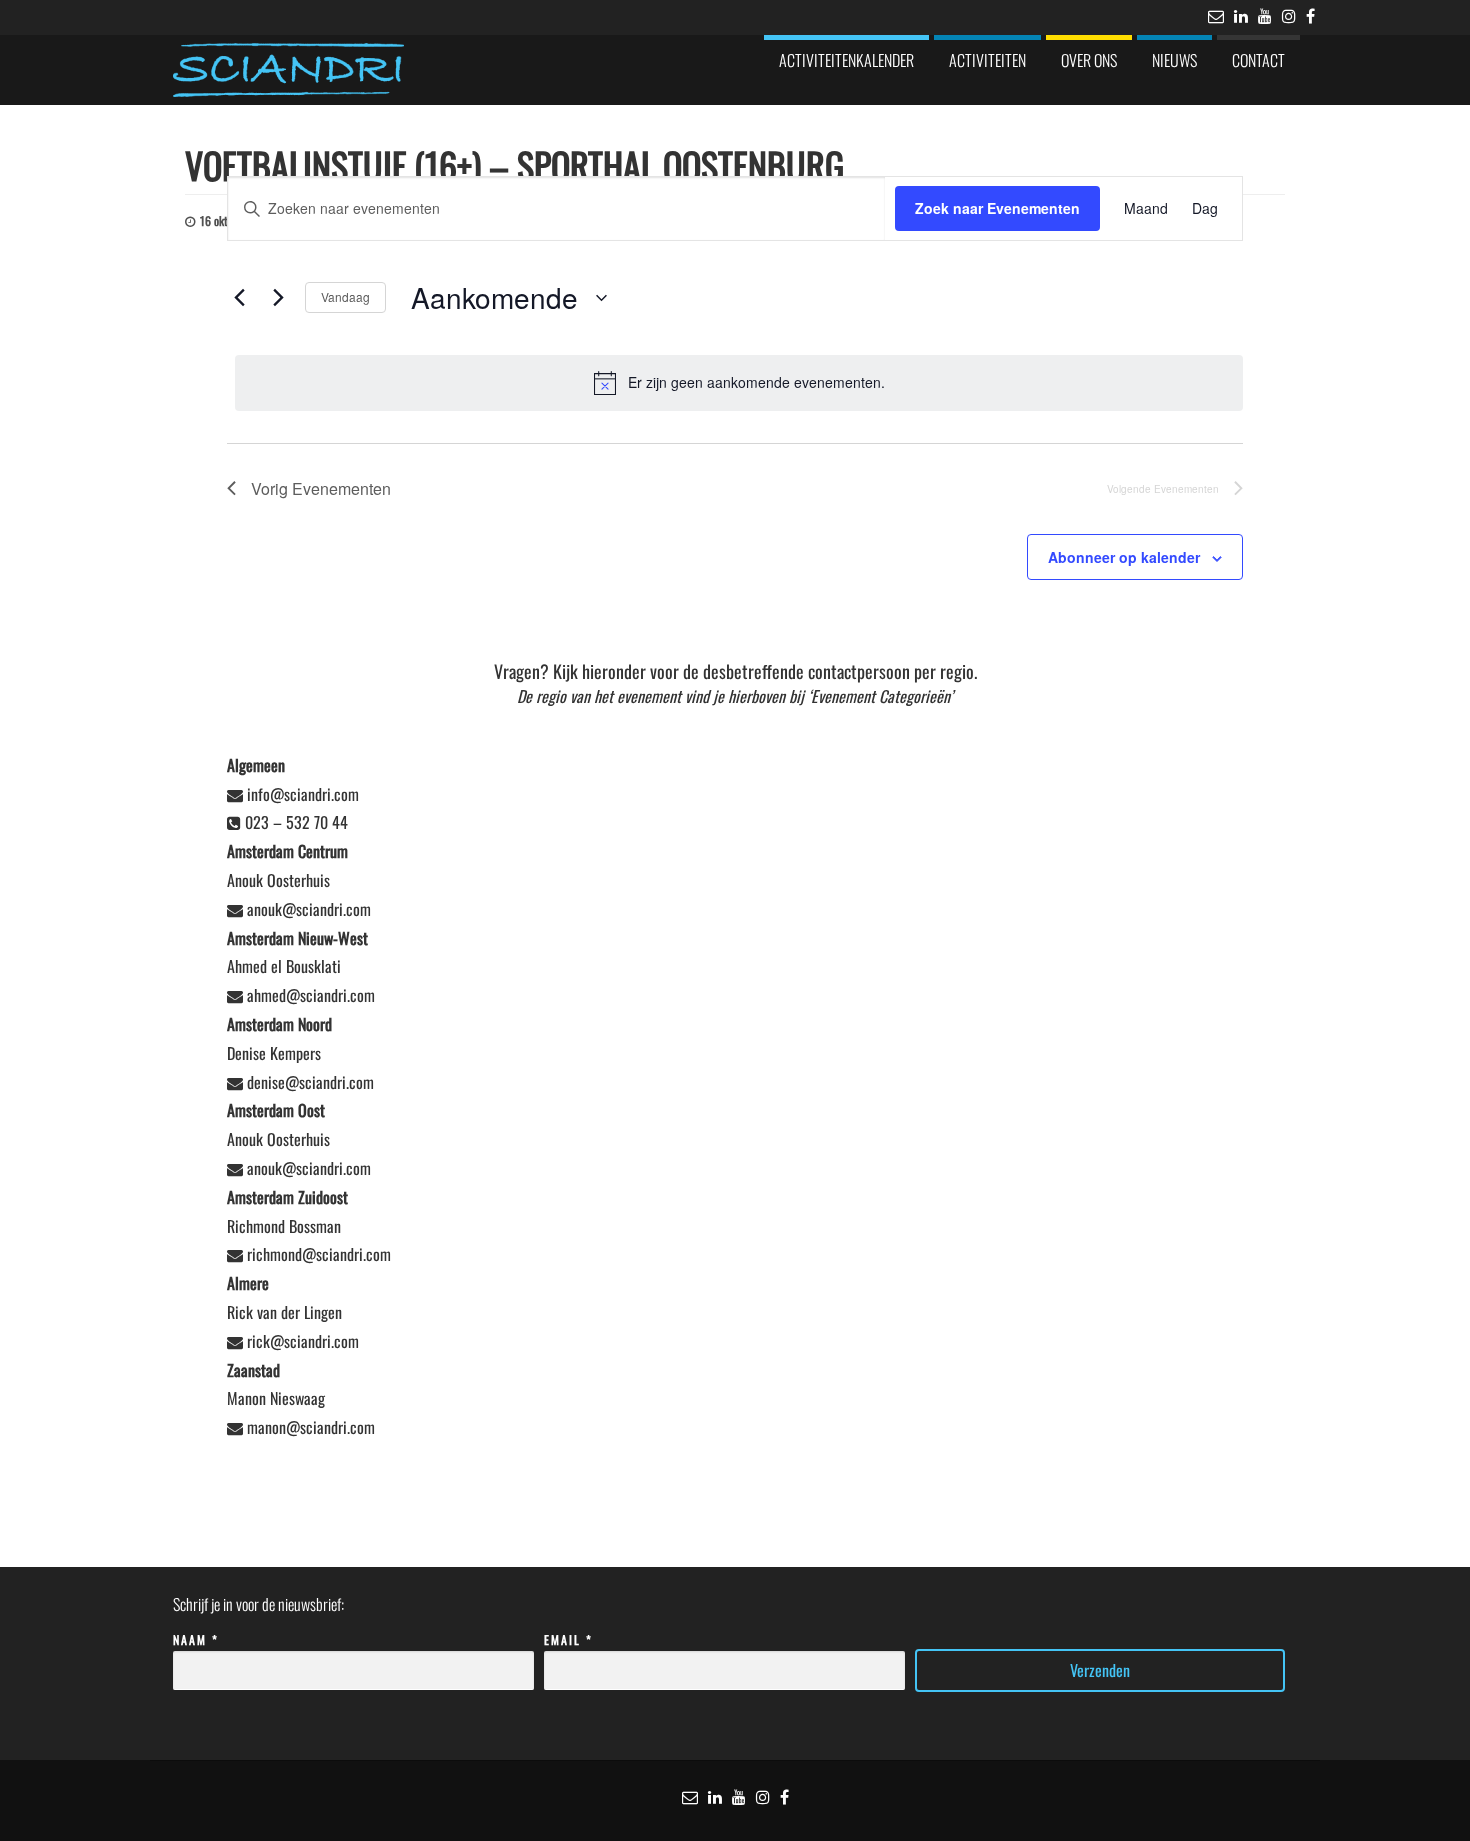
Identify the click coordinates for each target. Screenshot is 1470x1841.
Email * (568, 1639)
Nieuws (1174, 60)
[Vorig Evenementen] (239, 298)
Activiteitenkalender (846, 60)
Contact (1258, 60)
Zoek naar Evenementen (997, 208)
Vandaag (345, 296)
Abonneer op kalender (1124, 557)
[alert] (739, 383)
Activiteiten (987, 60)
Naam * (196, 1639)
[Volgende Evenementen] (278, 298)
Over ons (1089, 60)
